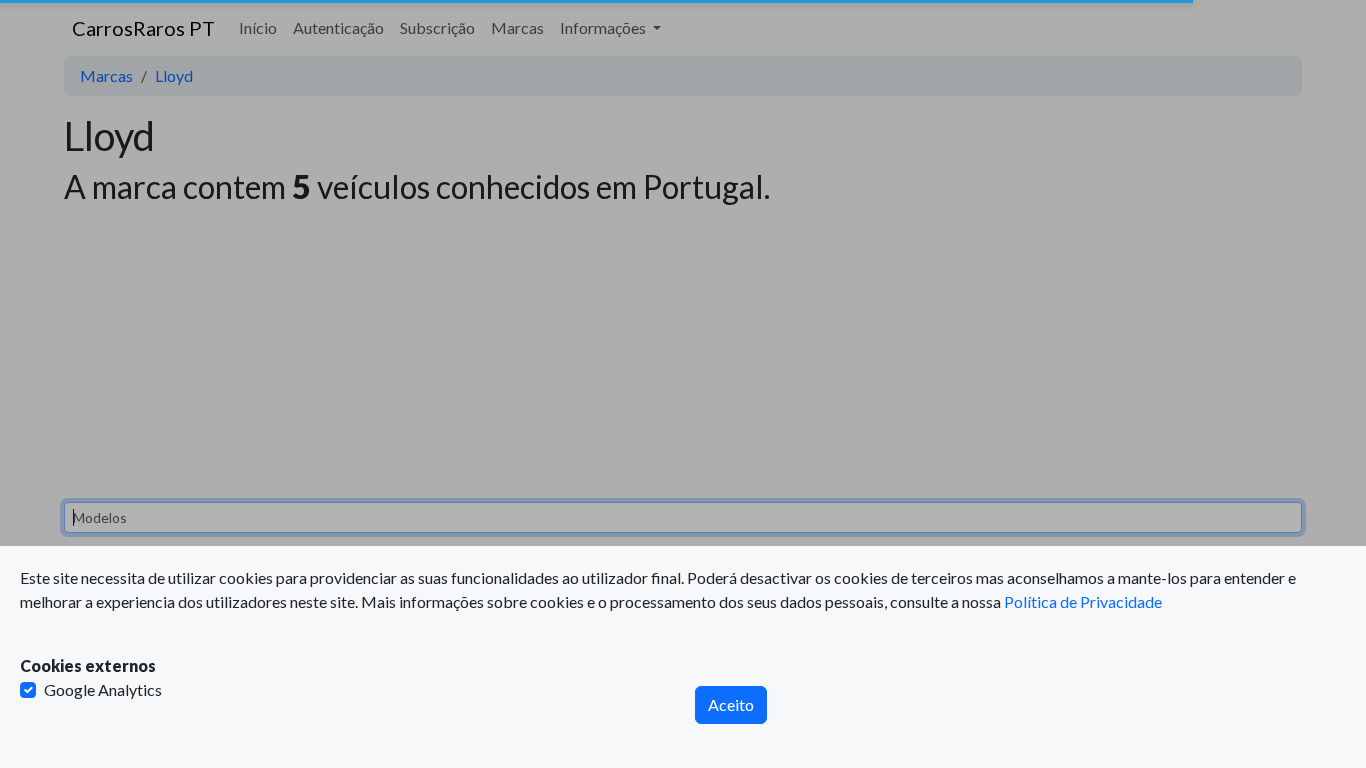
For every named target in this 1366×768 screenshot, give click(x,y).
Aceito (731, 704)
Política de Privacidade (1083, 601)
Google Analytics (103, 689)
